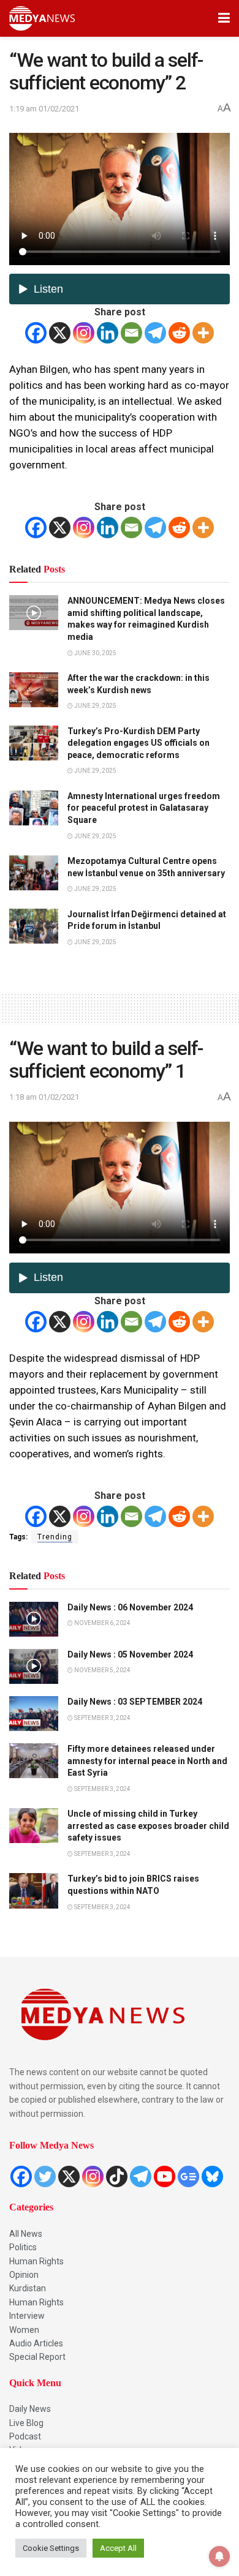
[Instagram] (84, 333)
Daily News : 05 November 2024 (130, 1654)
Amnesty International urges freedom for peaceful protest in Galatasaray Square (144, 808)
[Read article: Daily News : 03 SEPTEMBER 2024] (34, 1714)
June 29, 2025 (95, 706)
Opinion (24, 2275)
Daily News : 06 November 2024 (130, 1607)
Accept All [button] (118, 2548)
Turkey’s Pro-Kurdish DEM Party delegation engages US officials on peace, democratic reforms (138, 743)
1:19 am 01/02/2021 (44, 109)
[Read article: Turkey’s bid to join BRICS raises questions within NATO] (34, 1891)
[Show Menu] (224, 18)
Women (24, 2330)
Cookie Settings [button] (51, 2548)
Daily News (30, 2409)
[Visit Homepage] (42, 18)
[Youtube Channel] (165, 2176)
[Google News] (188, 2176)
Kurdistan (28, 2288)
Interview (27, 2316)
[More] (203, 333)
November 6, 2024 (102, 1623)
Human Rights (36, 2261)
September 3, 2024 (102, 1718)
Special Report (37, 2357)
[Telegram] (155, 333)
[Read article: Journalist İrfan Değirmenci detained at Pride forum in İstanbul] (34, 926)
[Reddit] (179, 333)
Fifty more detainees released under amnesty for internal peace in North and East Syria (147, 1761)
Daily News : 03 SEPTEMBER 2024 (135, 1702)
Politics (23, 2247)
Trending (55, 1537)
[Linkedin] (108, 333)
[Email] (131, 333)
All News (26, 2234)
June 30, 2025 (95, 653)
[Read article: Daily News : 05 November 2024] (34, 1666)
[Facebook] (36, 333)
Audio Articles (36, 2343)
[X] (60, 333)
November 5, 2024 (102, 1670)
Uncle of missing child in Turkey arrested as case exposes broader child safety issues (148, 1826)
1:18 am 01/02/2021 (44, 1097)
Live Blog (26, 2423)
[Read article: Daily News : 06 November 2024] (34, 1619)
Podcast (25, 2436)
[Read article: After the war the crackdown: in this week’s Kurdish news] (34, 690)
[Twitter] (45, 2176)
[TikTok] (117, 2176)
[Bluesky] (212, 2176)
